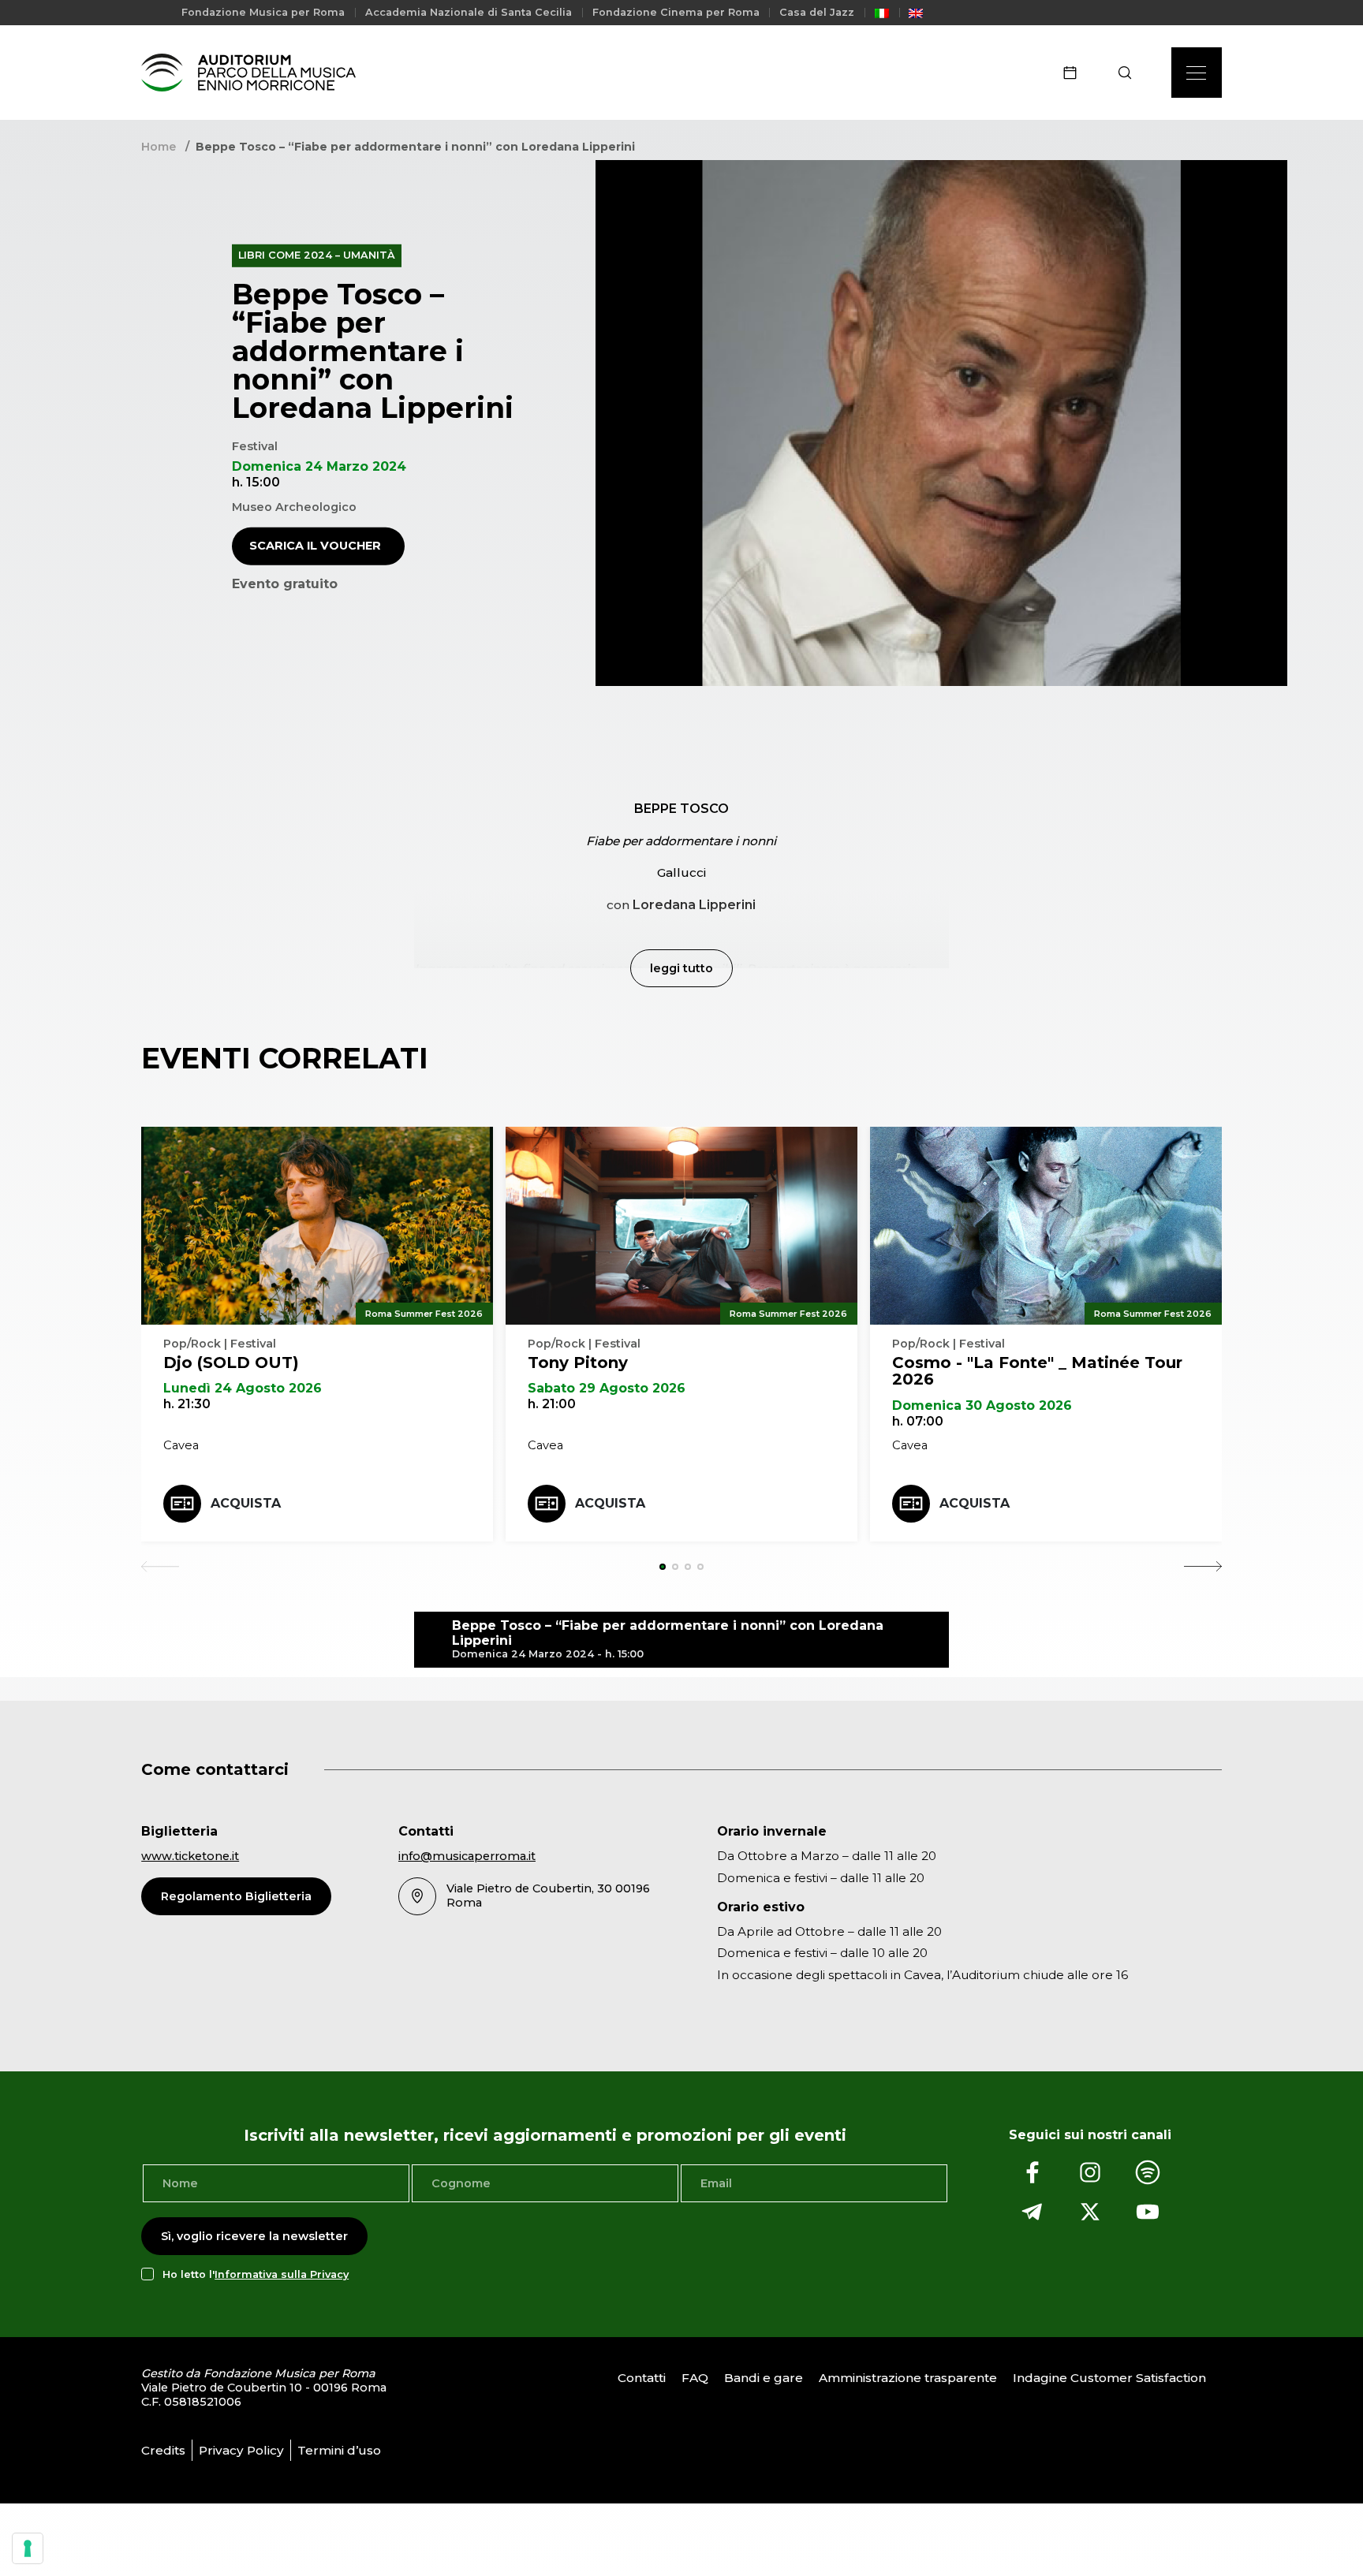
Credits (163, 2450)
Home (159, 147)
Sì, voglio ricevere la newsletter (254, 2236)
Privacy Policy (241, 2450)
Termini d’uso (339, 2450)
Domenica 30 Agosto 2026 (982, 1405)
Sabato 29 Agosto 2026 (607, 1388)
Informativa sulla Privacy (282, 2274)
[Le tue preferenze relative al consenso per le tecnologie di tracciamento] (28, 2548)
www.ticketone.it (190, 1856)
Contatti (642, 2378)
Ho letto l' (256, 2274)
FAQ (695, 2378)
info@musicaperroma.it (467, 1856)
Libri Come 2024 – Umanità (317, 255)
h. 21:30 (187, 1404)
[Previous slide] (160, 1567)
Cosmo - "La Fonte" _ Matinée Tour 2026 (1037, 1371)
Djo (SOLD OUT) (231, 1363)
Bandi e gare (764, 2378)
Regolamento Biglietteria (236, 1896)
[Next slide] (1203, 1567)
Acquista (246, 1503)
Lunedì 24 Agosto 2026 (243, 1388)
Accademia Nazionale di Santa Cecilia (469, 12)
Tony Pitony (578, 1363)
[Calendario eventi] (1075, 73)
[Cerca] (1130, 73)
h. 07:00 (918, 1421)
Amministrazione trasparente (908, 2378)
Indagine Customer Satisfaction (1109, 2378)
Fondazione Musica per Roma (263, 12)
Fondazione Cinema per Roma (676, 12)
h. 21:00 (552, 1404)
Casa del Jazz (817, 12)
